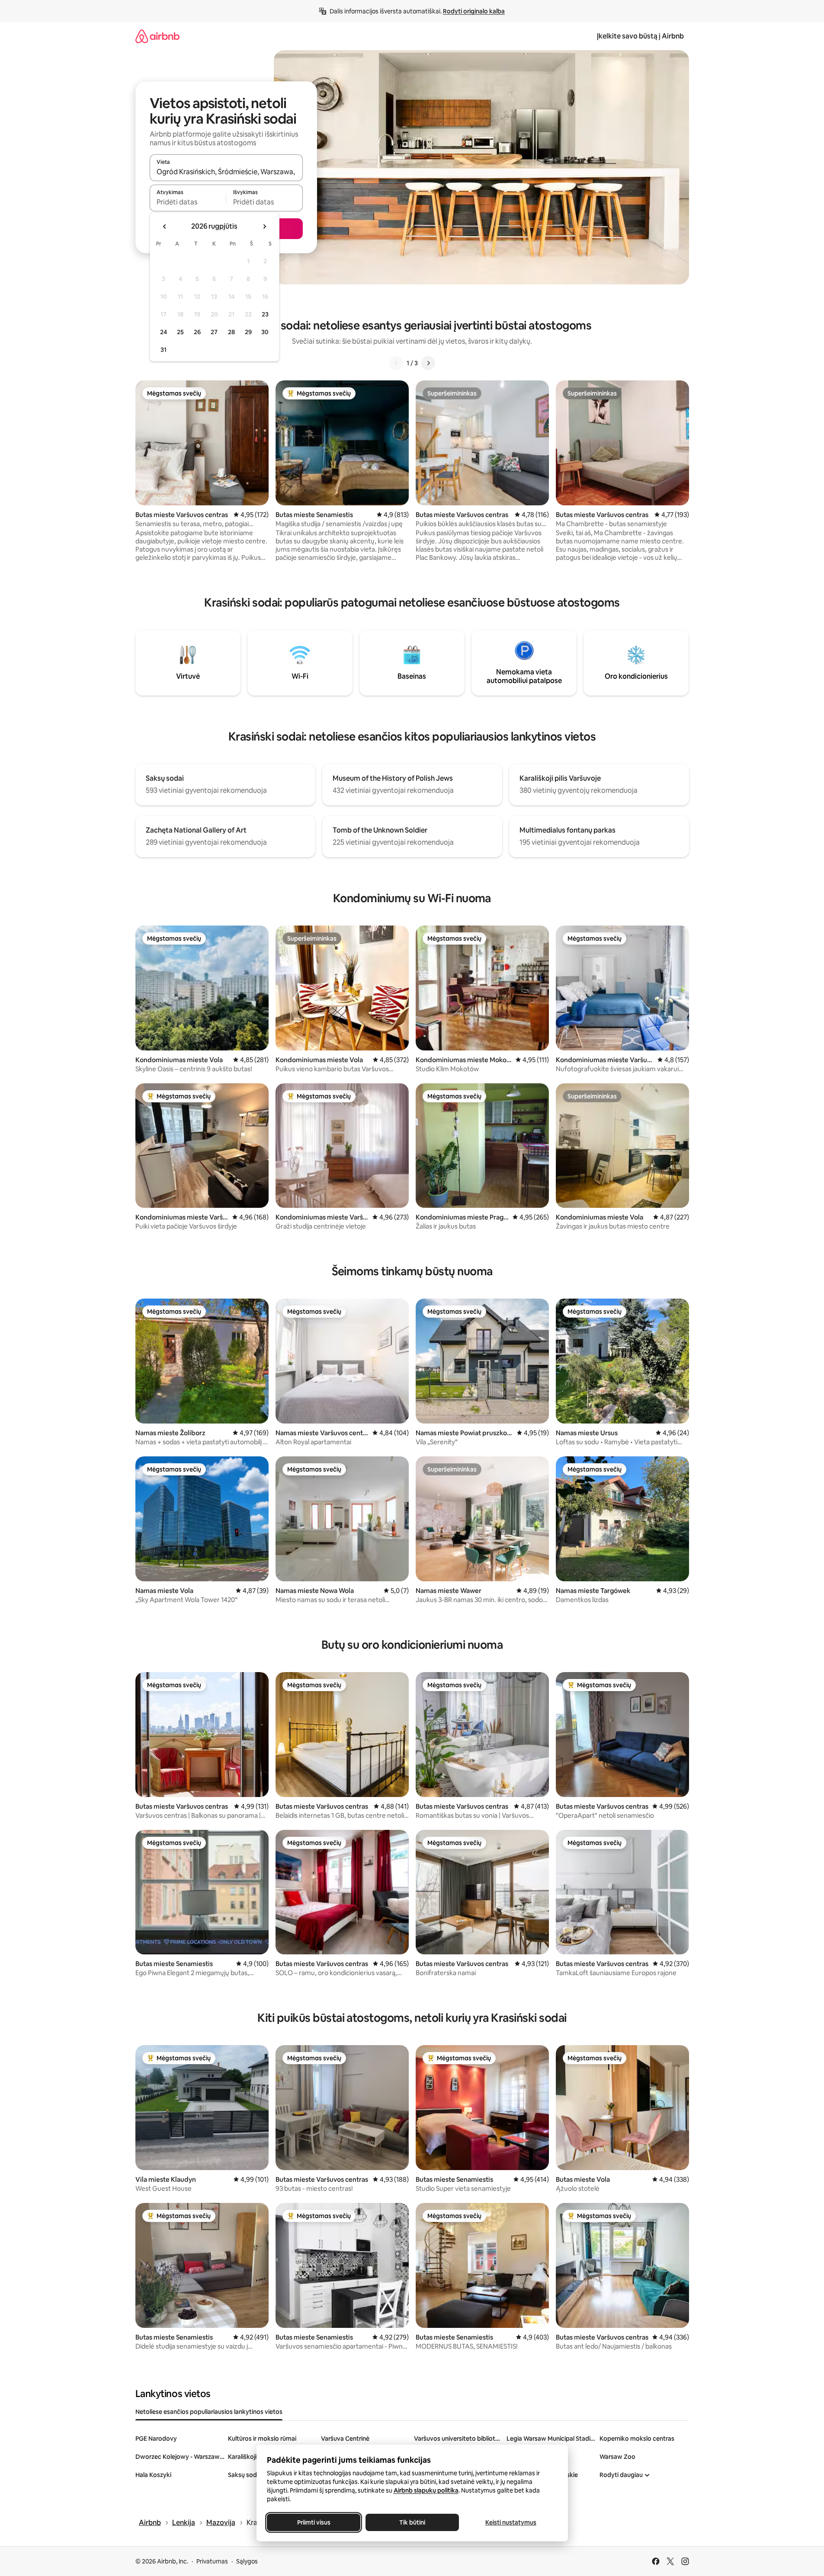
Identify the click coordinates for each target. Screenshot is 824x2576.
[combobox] (226, 172)
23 (265, 314)
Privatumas (212, 2561)
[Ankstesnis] (396, 363)
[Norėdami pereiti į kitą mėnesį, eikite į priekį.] (264, 227)
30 (265, 332)
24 (164, 332)
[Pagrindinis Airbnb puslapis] (157, 36)
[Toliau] (428, 363)
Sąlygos (247, 2561)
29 (248, 332)
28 (231, 332)
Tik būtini (412, 2522)
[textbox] (188, 202)
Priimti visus (313, 2522)
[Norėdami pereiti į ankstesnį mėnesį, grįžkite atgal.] (165, 227)
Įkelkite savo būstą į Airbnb (640, 36)
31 (164, 350)
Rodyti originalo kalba (474, 11)
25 (180, 332)
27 (214, 332)
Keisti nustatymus (511, 2522)
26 (197, 332)
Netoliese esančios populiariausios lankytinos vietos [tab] (209, 2412)
